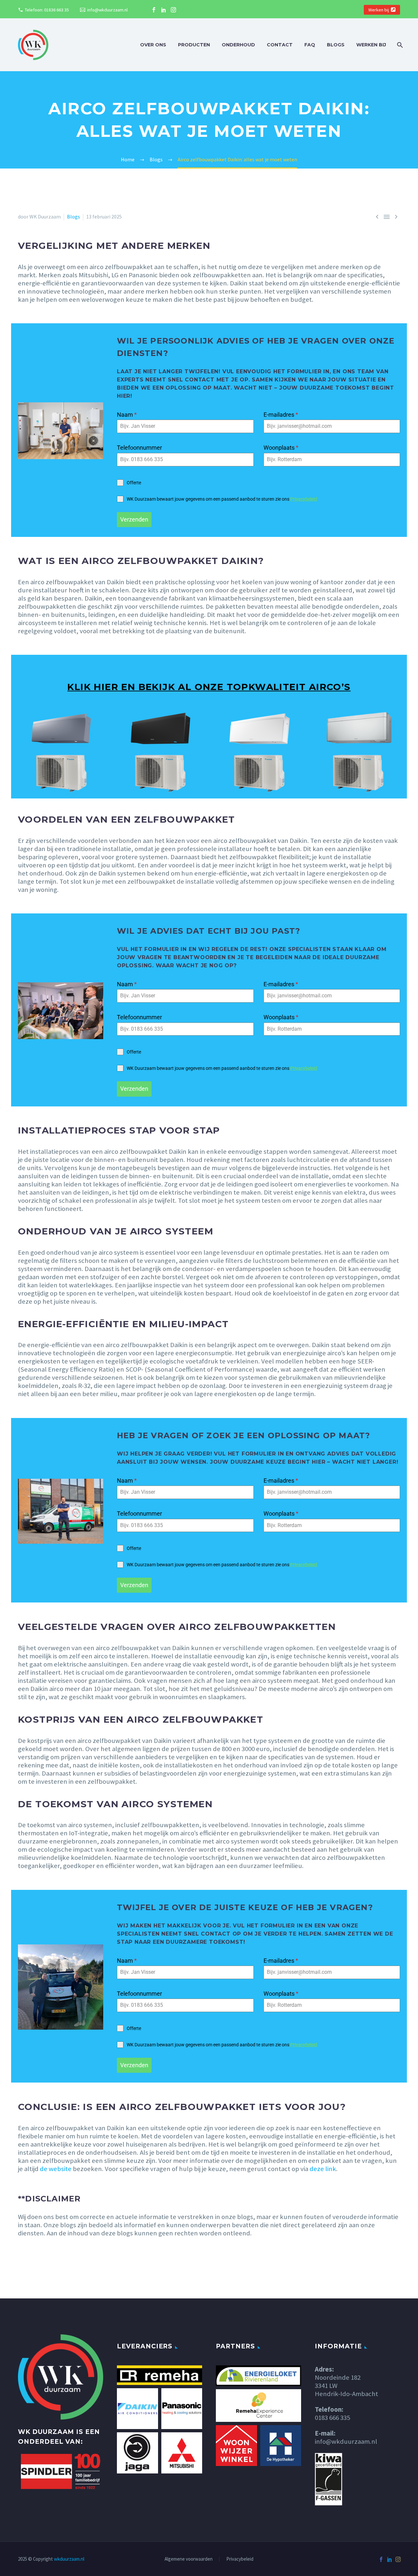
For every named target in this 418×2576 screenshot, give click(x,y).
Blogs (336, 45)
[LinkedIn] (164, 10)
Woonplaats (281, 448)
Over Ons (153, 45)
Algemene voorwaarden (189, 2559)
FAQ (310, 45)
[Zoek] (399, 45)
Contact (280, 45)
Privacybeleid (304, 499)
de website (56, 2169)
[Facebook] (154, 10)
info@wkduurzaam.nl (107, 10)
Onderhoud (238, 45)
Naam (127, 415)
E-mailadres (281, 415)
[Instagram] (173, 10)
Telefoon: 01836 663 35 (47, 10)
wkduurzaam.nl (69, 2559)
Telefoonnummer (139, 448)
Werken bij (379, 10)
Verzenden (134, 519)
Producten (194, 45)
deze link (323, 2169)
